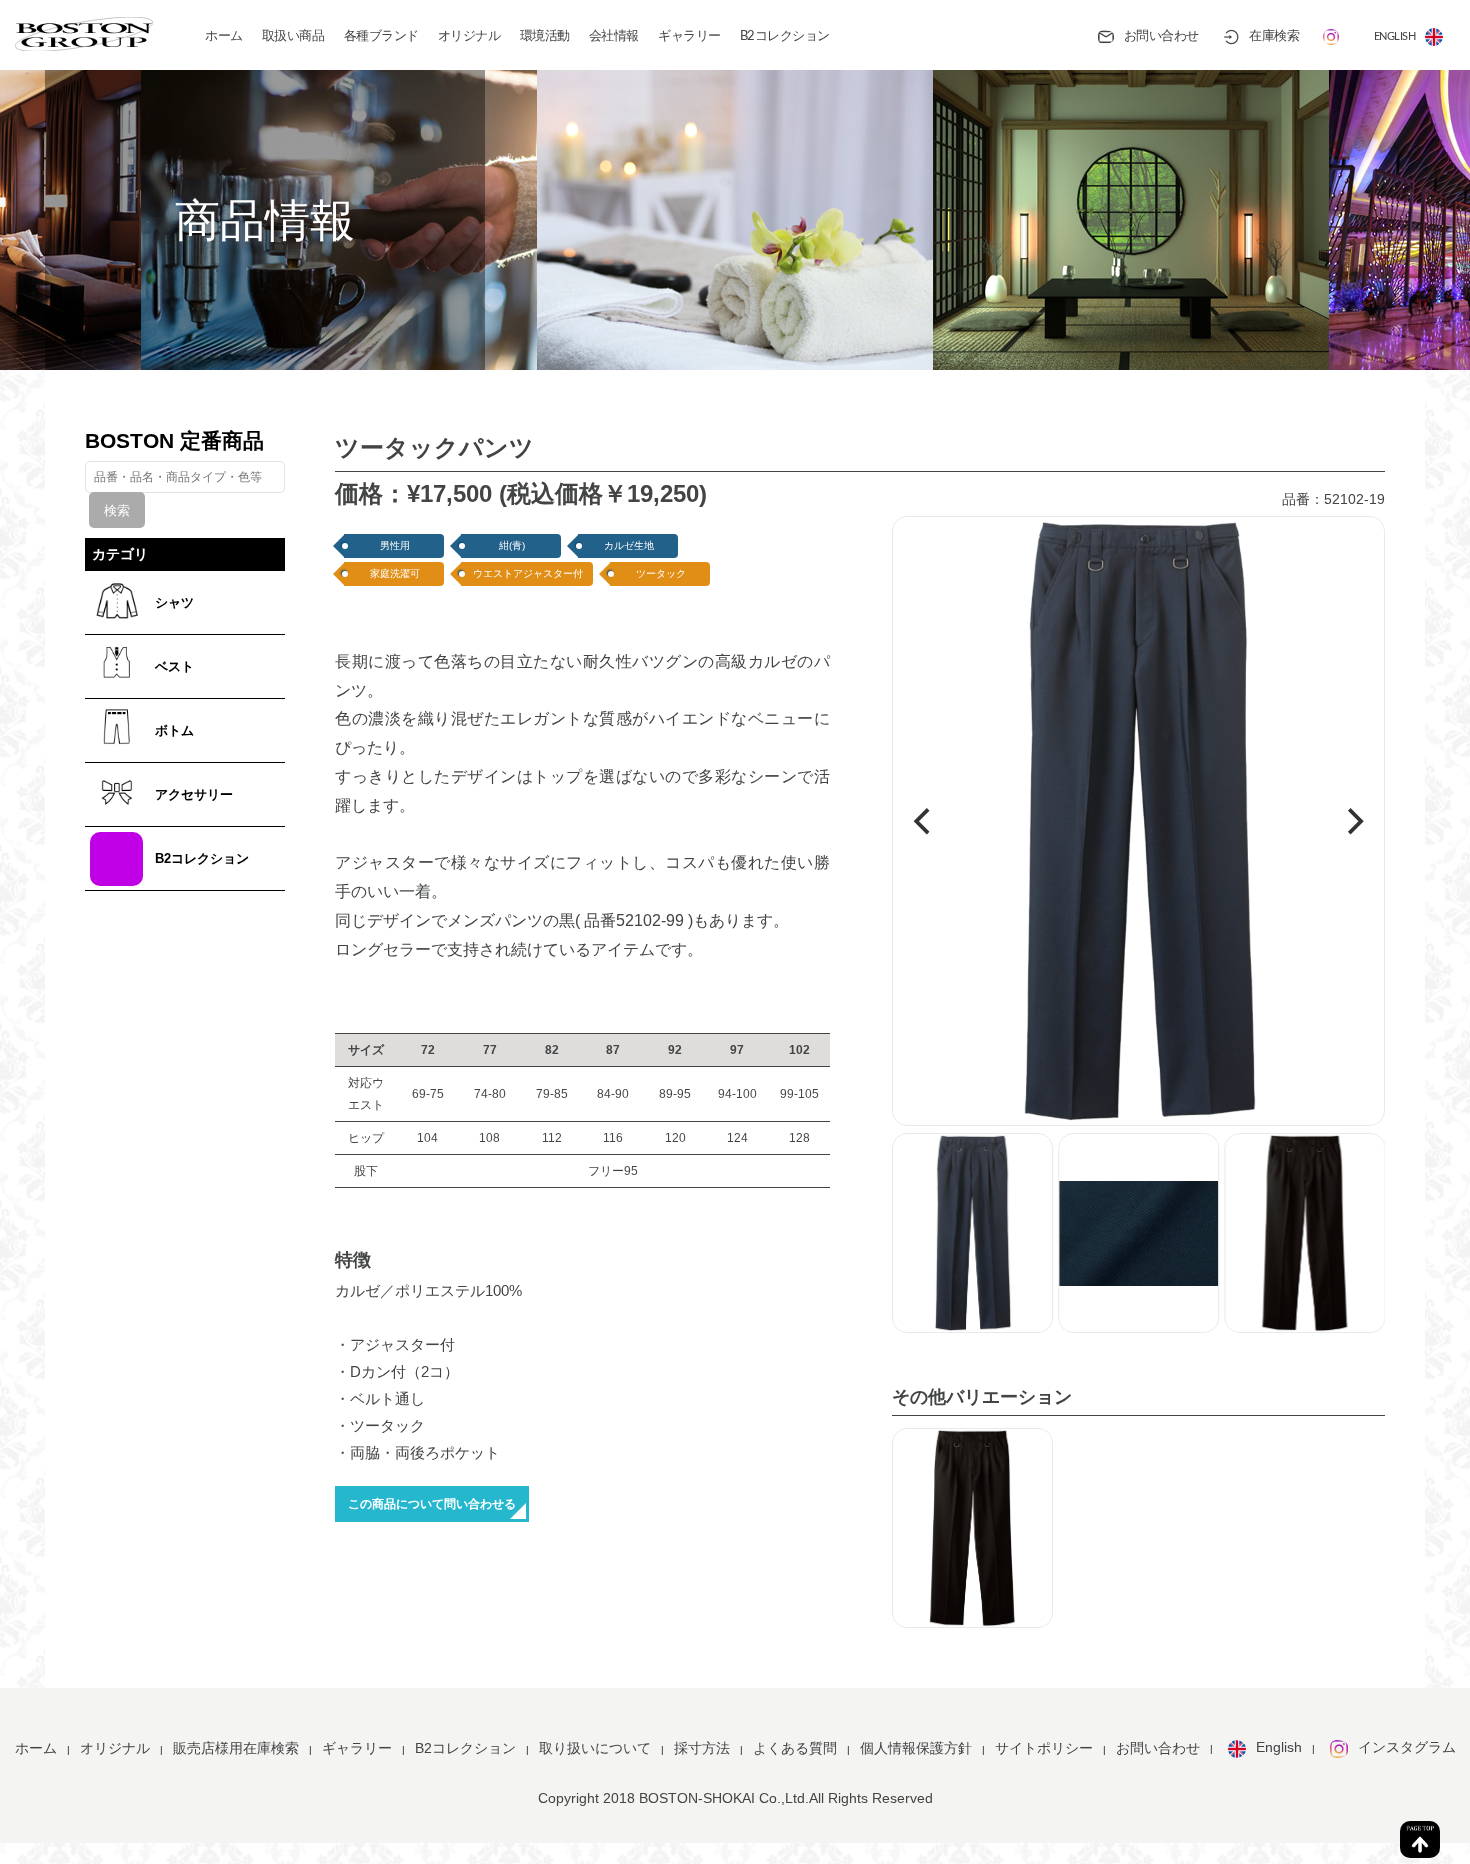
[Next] (1353, 822)
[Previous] (924, 822)
